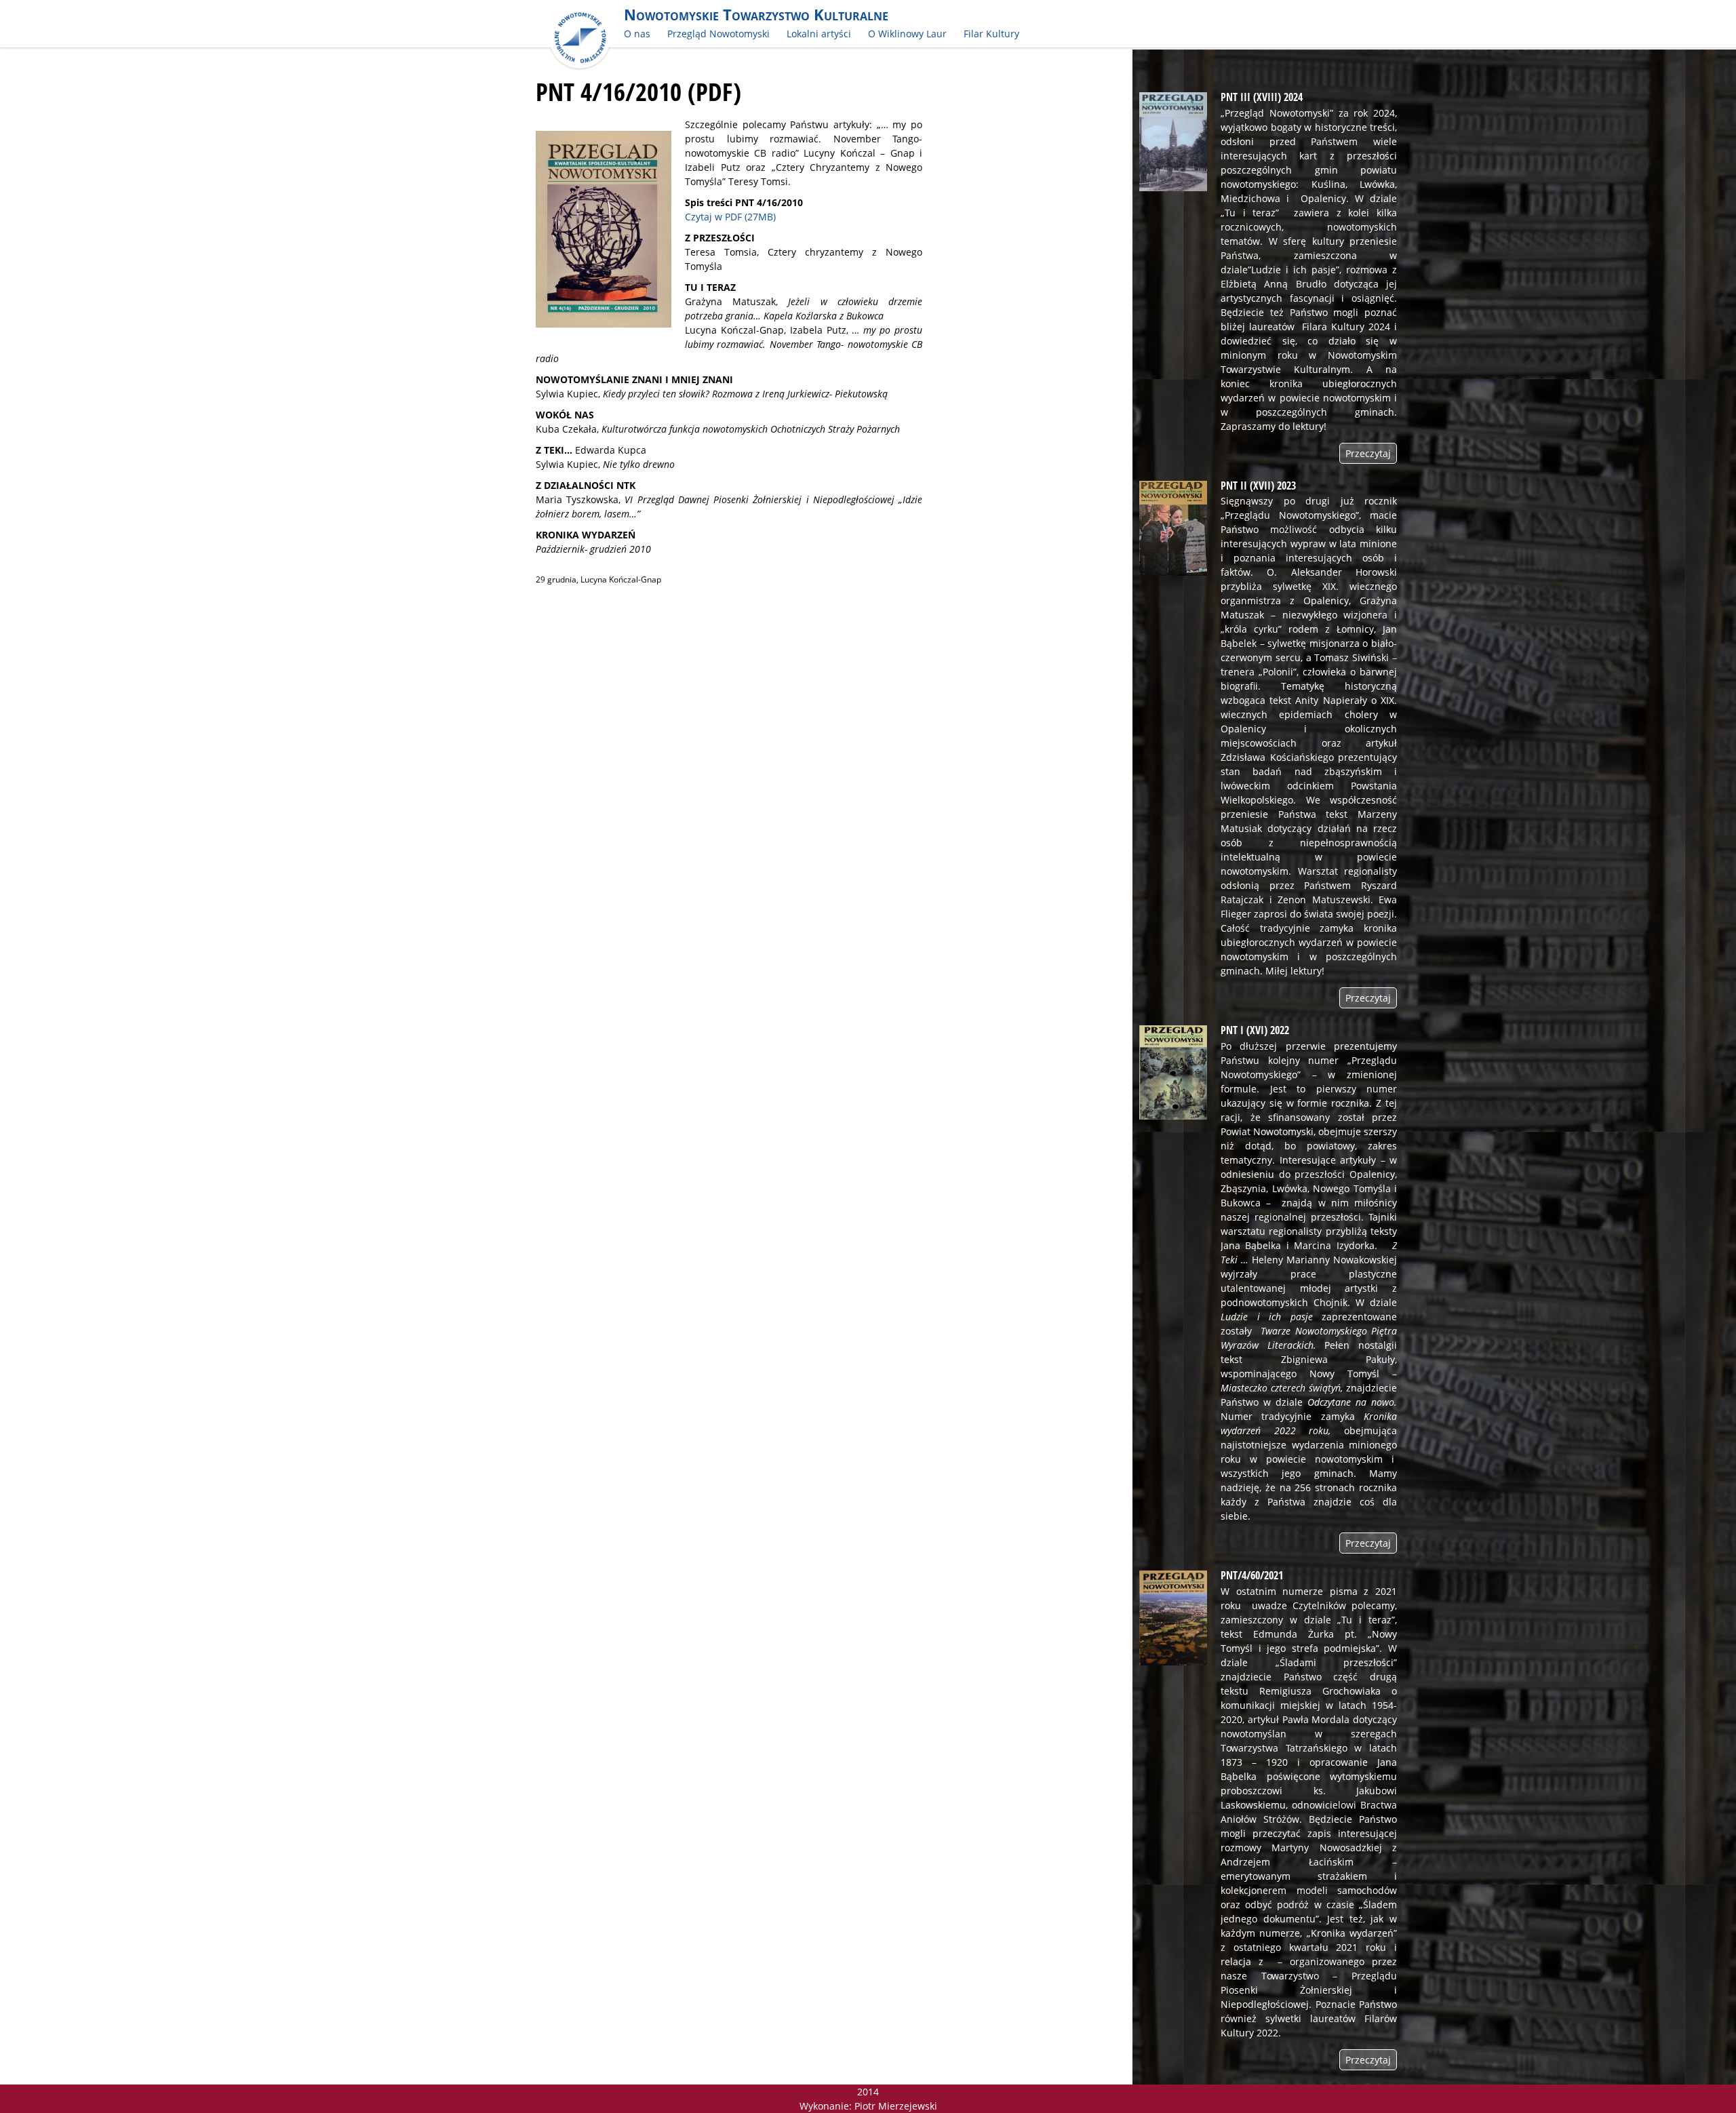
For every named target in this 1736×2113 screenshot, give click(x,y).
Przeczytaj (1368, 453)
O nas (637, 34)
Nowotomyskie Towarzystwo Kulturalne (756, 15)
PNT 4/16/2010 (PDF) (638, 92)
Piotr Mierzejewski (896, 2106)
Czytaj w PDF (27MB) (730, 217)
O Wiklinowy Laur (907, 34)
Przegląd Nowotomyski (718, 34)
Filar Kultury (991, 34)
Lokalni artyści (819, 34)
